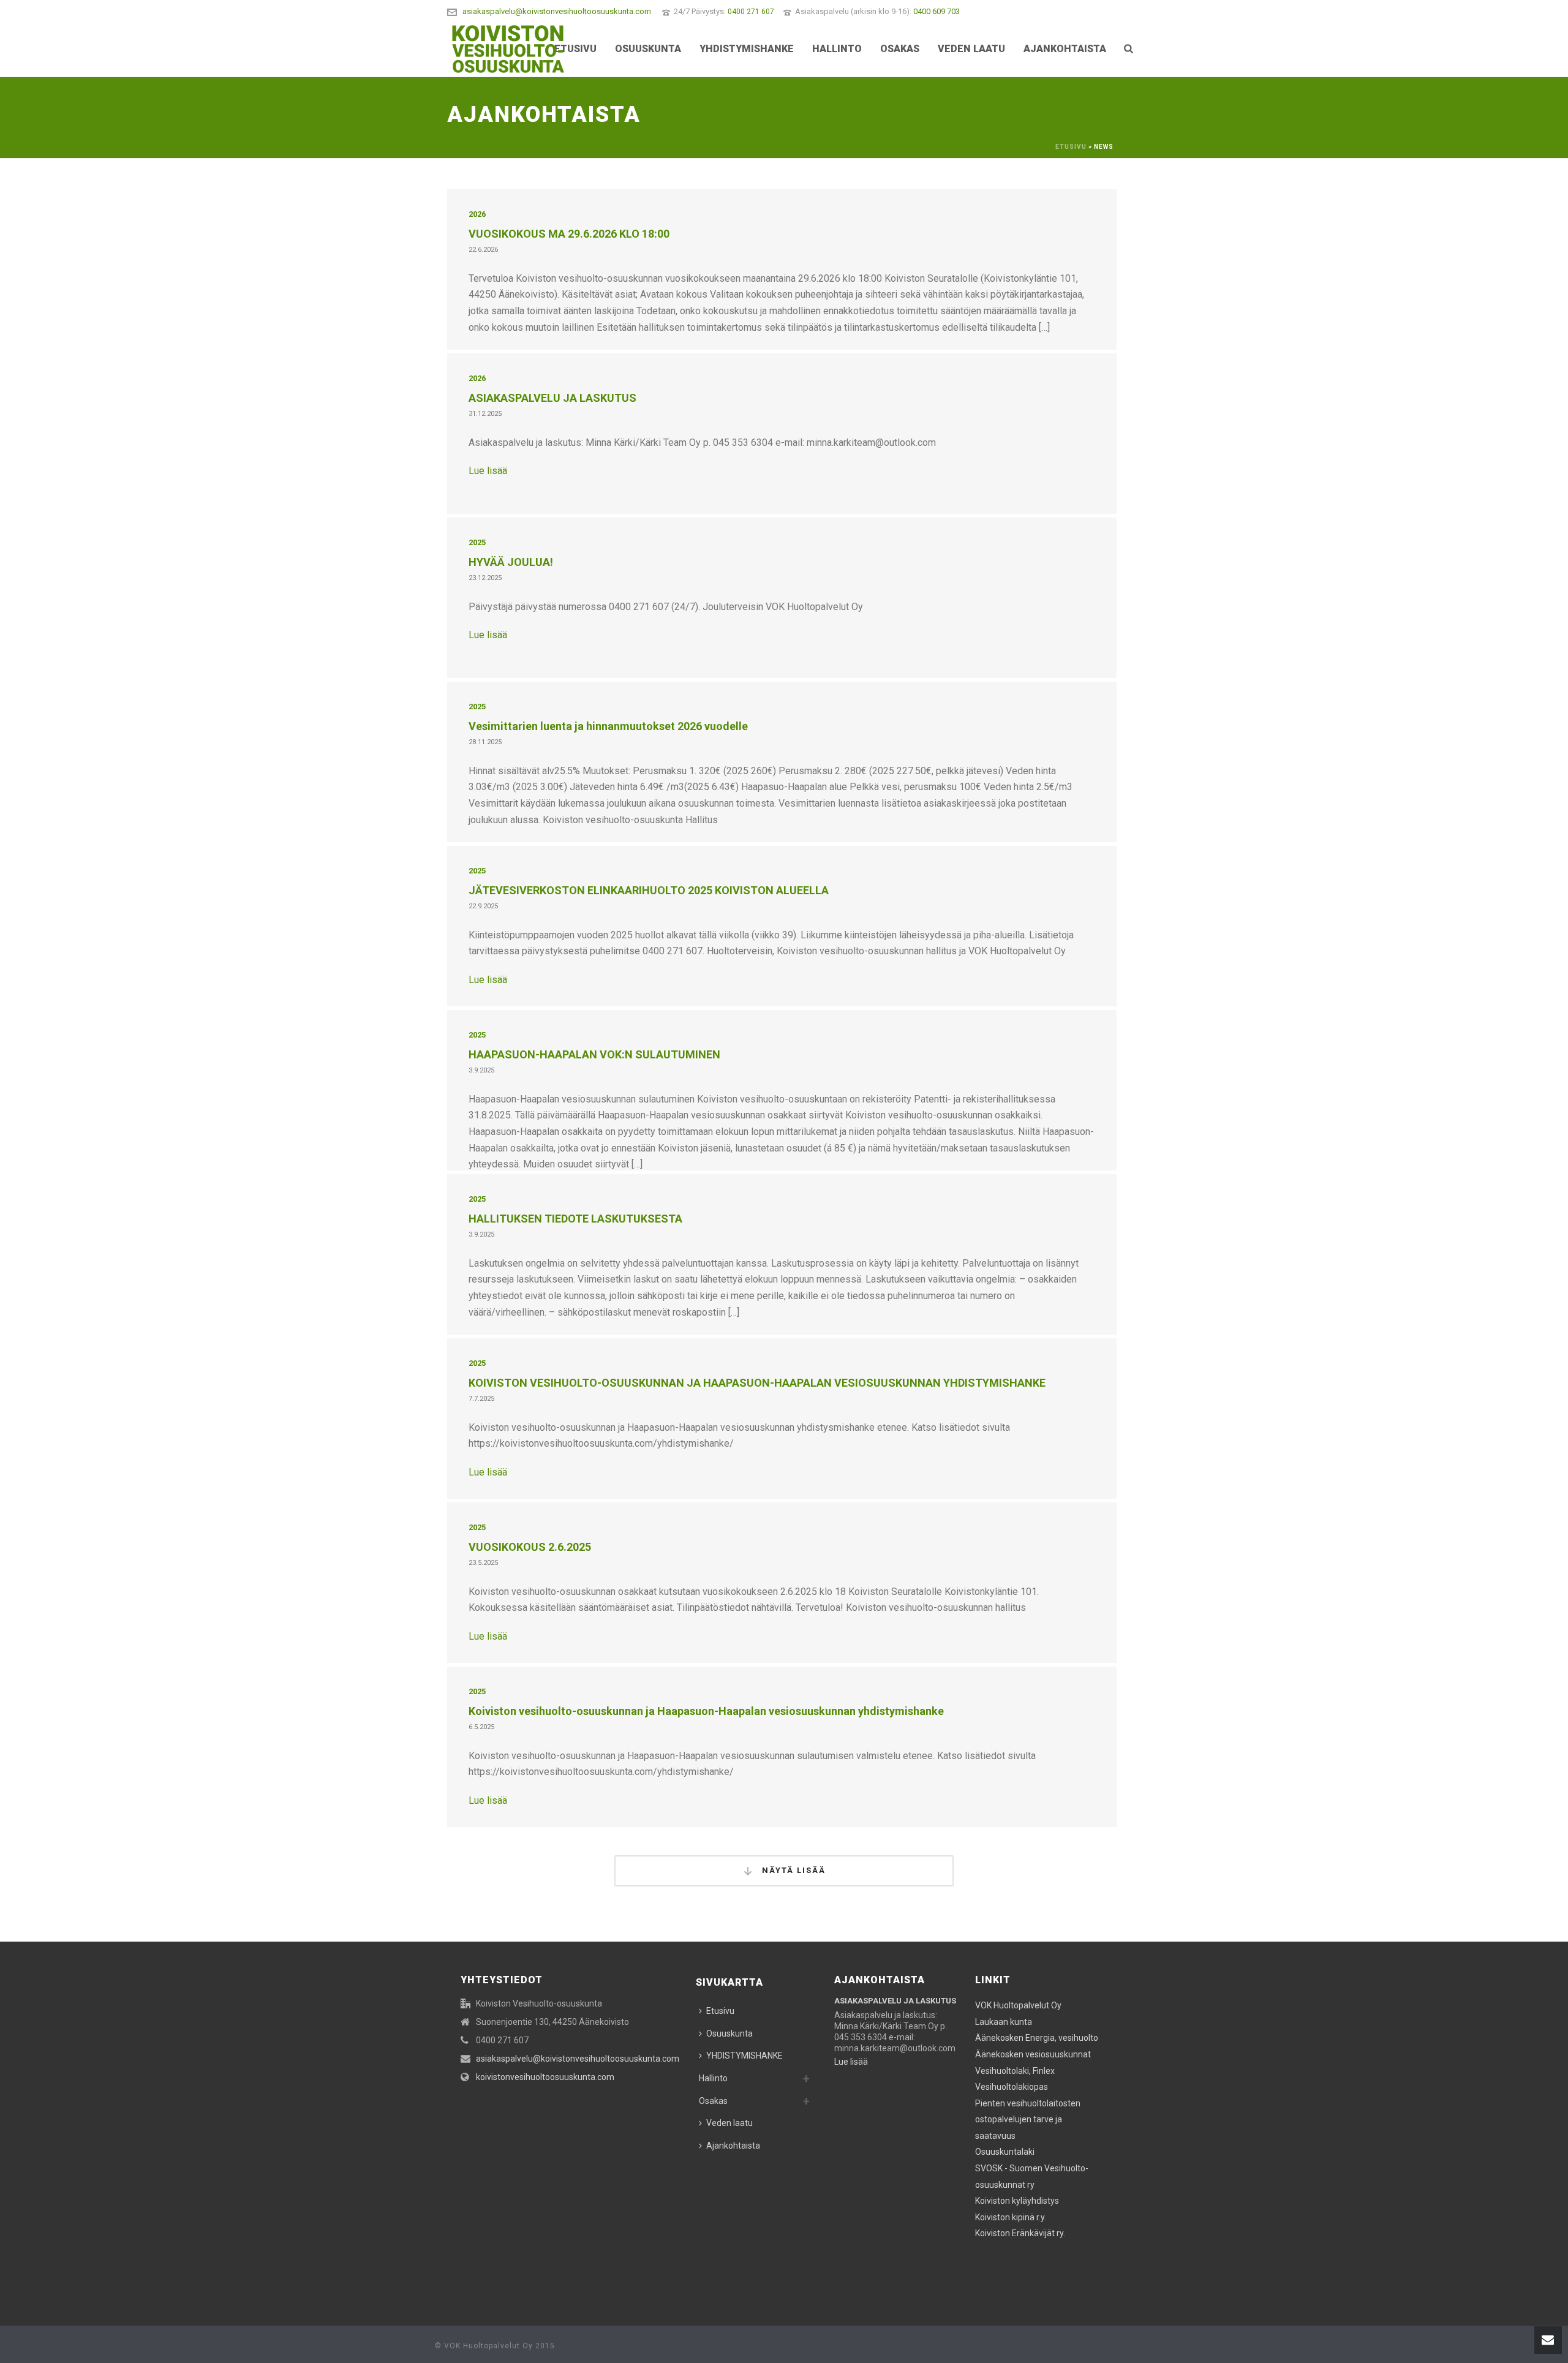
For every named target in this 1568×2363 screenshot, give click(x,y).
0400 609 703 (937, 11)
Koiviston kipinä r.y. (1011, 2217)
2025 (477, 542)
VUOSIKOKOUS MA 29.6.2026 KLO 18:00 (569, 234)
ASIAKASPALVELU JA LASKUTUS (552, 398)
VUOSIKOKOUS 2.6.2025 (530, 1547)
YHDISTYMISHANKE (747, 49)
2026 (477, 214)
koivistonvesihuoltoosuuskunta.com (545, 2077)
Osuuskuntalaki (1005, 2152)
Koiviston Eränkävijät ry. (1020, 2233)
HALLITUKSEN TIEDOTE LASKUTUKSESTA (575, 1219)
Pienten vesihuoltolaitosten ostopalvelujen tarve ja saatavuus (1028, 2120)
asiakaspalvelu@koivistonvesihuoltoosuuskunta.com (557, 11)
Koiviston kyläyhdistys (1017, 2201)
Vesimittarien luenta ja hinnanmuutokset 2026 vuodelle (608, 726)
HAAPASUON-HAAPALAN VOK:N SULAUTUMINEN (594, 1054)
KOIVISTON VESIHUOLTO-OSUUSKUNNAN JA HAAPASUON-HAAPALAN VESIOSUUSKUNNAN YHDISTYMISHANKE (757, 1383)
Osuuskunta (648, 49)
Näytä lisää (792, 1870)
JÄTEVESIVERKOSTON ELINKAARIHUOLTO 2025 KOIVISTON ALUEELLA (649, 890)
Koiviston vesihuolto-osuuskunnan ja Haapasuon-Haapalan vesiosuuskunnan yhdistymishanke (706, 1711)
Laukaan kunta (1004, 2022)
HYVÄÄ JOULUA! (511, 562)
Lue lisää (488, 471)
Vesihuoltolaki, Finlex (1015, 2071)
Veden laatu (971, 49)
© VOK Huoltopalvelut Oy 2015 (495, 2346)
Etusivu (575, 49)
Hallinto (837, 49)
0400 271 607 (751, 12)
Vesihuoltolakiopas (1012, 2087)
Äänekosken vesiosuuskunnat (1033, 2054)
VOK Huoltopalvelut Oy (1018, 2005)
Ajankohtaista (1065, 49)
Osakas (900, 49)
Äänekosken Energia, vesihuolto (1037, 2038)
